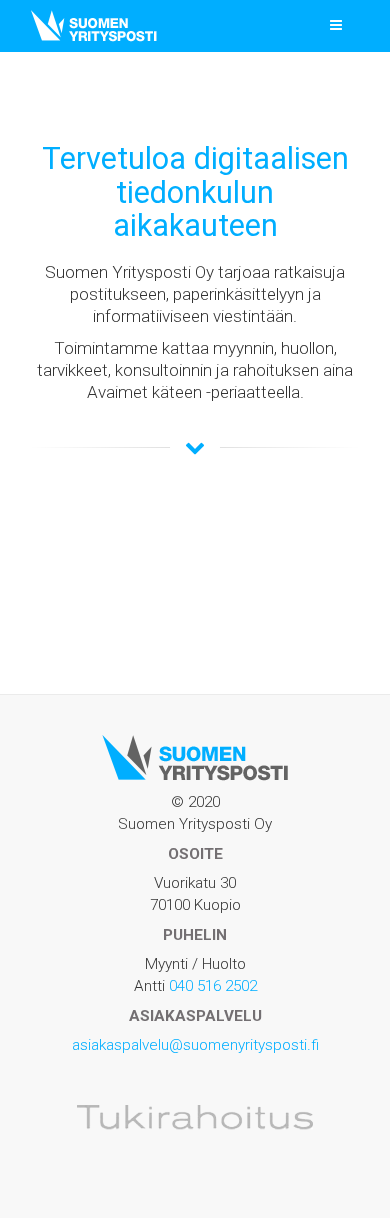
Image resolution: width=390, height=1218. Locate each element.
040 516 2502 (213, 986)
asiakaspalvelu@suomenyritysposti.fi (195, 1045)
